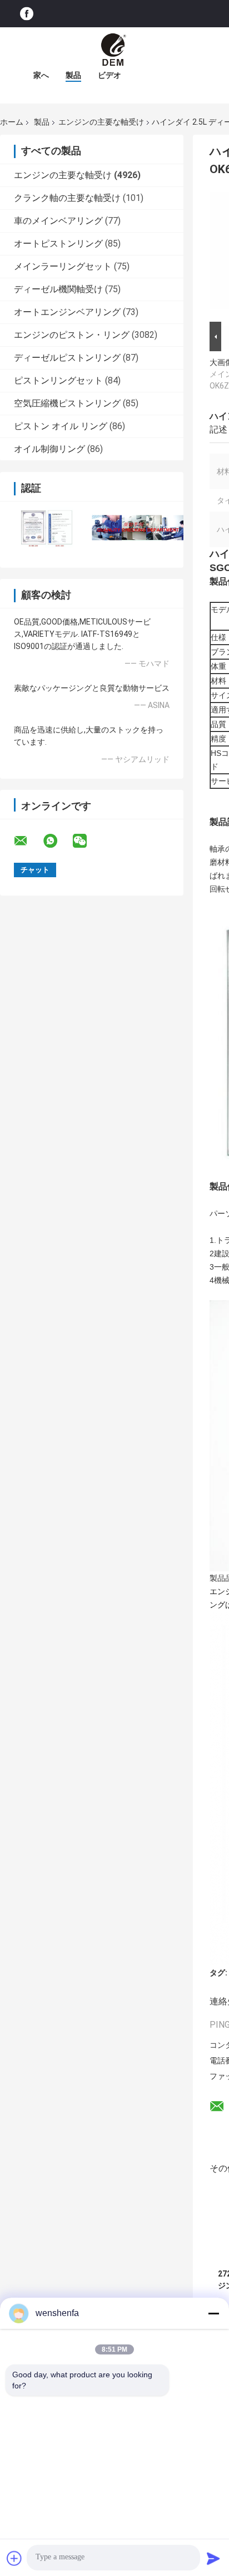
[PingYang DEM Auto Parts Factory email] (28, 841)
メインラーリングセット (63, 266)
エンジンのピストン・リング (72, 335)
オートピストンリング (58, 244)
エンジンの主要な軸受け (101, 122)
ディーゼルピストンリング (67, 358)
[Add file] (14, 2558)
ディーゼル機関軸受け (58, 289)
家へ (41, 75)
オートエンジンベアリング (67, 312)
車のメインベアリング (58, 221)
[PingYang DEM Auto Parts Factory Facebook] (27, 14)
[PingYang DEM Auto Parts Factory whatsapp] (57, 841)
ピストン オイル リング (61, 426)
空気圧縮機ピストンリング (67, 403)
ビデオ (109, 75)
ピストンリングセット (58, 380)
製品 (73, 75)
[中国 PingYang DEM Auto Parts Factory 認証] (46, 527)
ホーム (12, 122)
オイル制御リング (49, 449)
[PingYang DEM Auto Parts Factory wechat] (87, 841)
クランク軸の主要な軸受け (67, 198)
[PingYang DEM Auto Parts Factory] (114, 50)
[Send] (213, 2558)
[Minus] (213, 2313)
